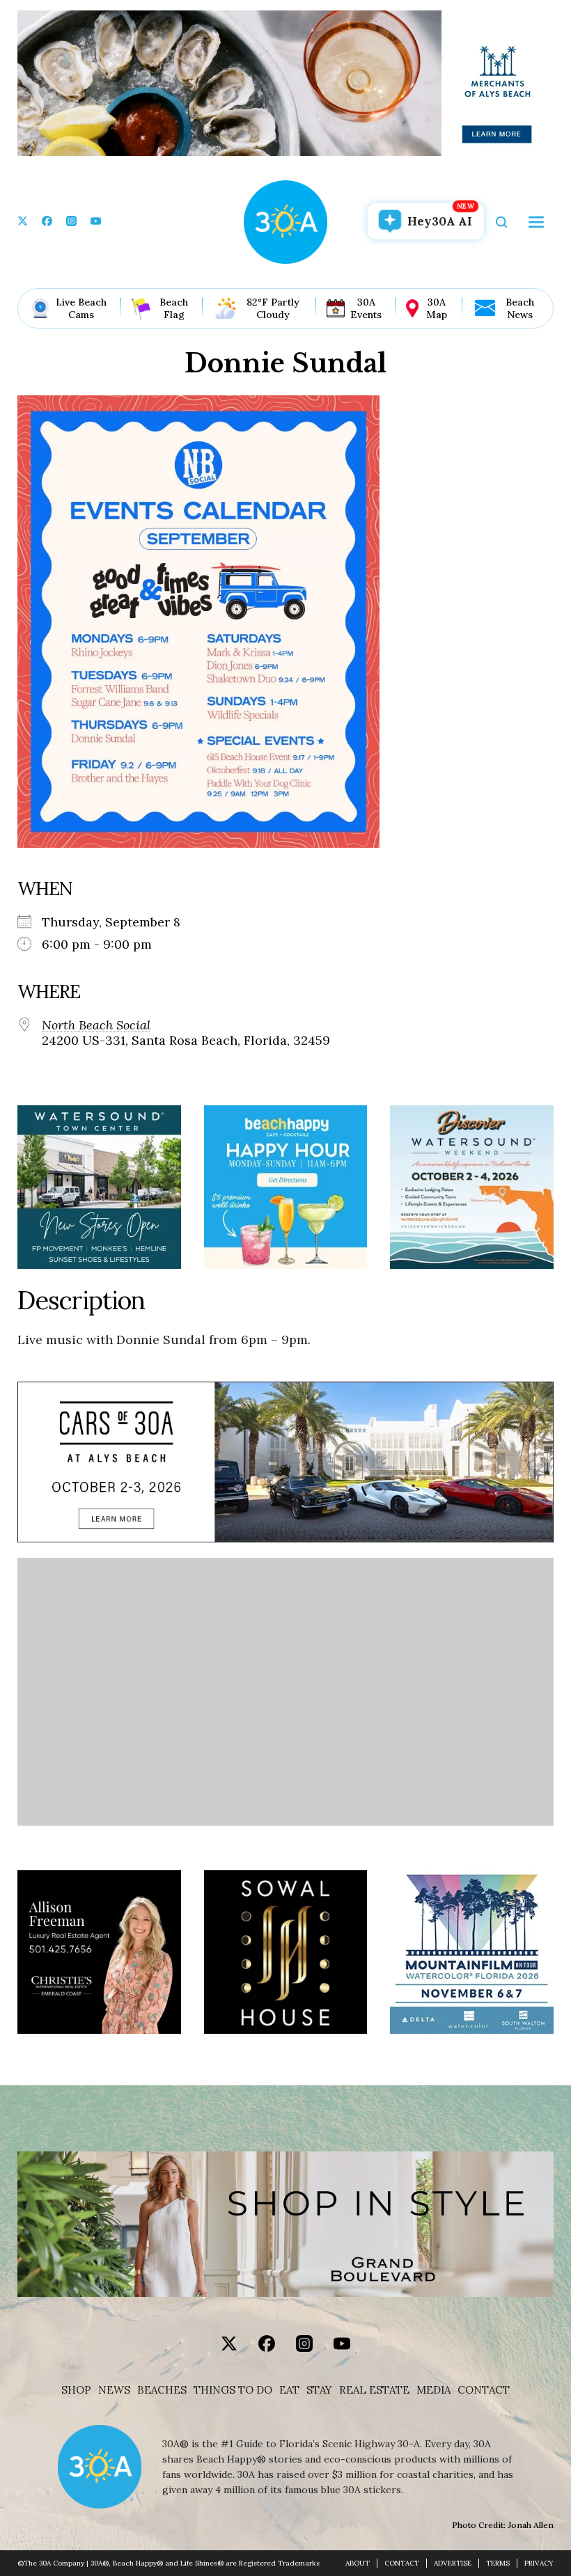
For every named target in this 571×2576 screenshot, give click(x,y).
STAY (319, 2390)
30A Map (437, 308)
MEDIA (433, 2390)
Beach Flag (174, 308)
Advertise (453, 2563)
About (358, 2563)
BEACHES (162, 2390)
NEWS (114, 2390)
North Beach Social (96, 1025)
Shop (76, 2390)
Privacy (539, 2563)
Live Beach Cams (81, 308)
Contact (484, 2390)
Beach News (520, 308)
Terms (498, 2563)
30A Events (366, 308)
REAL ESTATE (374, 2390)
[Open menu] (536, 222)
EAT (289, 2390)
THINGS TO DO (233, 2390)
